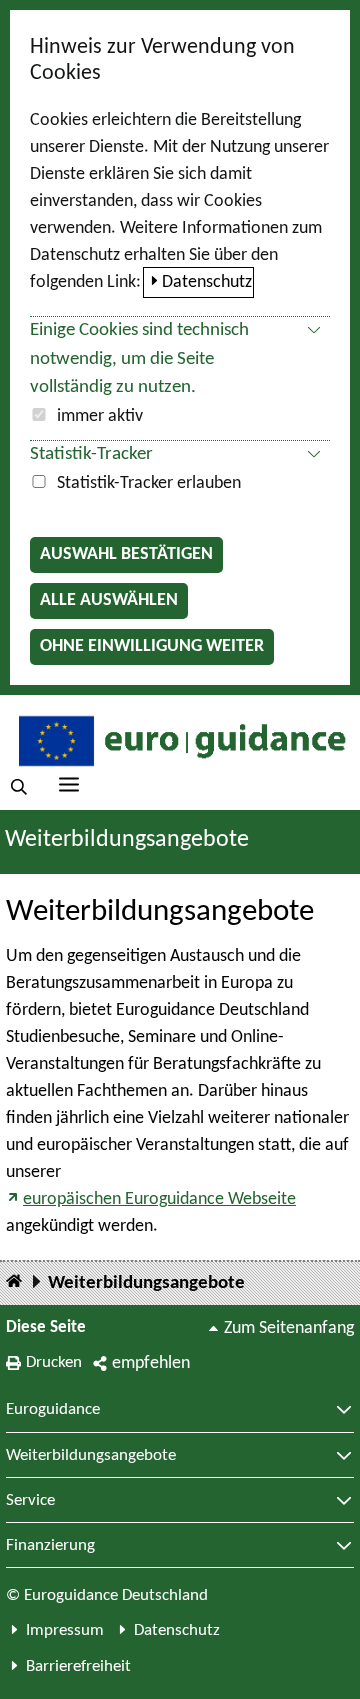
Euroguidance (53, 1410)
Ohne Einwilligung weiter (152, 646)
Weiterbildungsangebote (146, 1283)
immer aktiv (100, 416)
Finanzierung (50, 1546)
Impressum (65, 1630)
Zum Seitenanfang (289, 1328)
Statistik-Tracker (91, 454)
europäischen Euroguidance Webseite (159, 1199)
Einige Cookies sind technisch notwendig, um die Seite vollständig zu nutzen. (139, 359)
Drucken (54, 1362)
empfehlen (151, 1363)
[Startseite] (14, 1282)
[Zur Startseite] (180, 739)
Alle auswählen (109, 600)
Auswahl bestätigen (126, 554)
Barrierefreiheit (78, 1666)
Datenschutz (207, 282)
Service (30, 1501)
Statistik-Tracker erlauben (149, 483)
